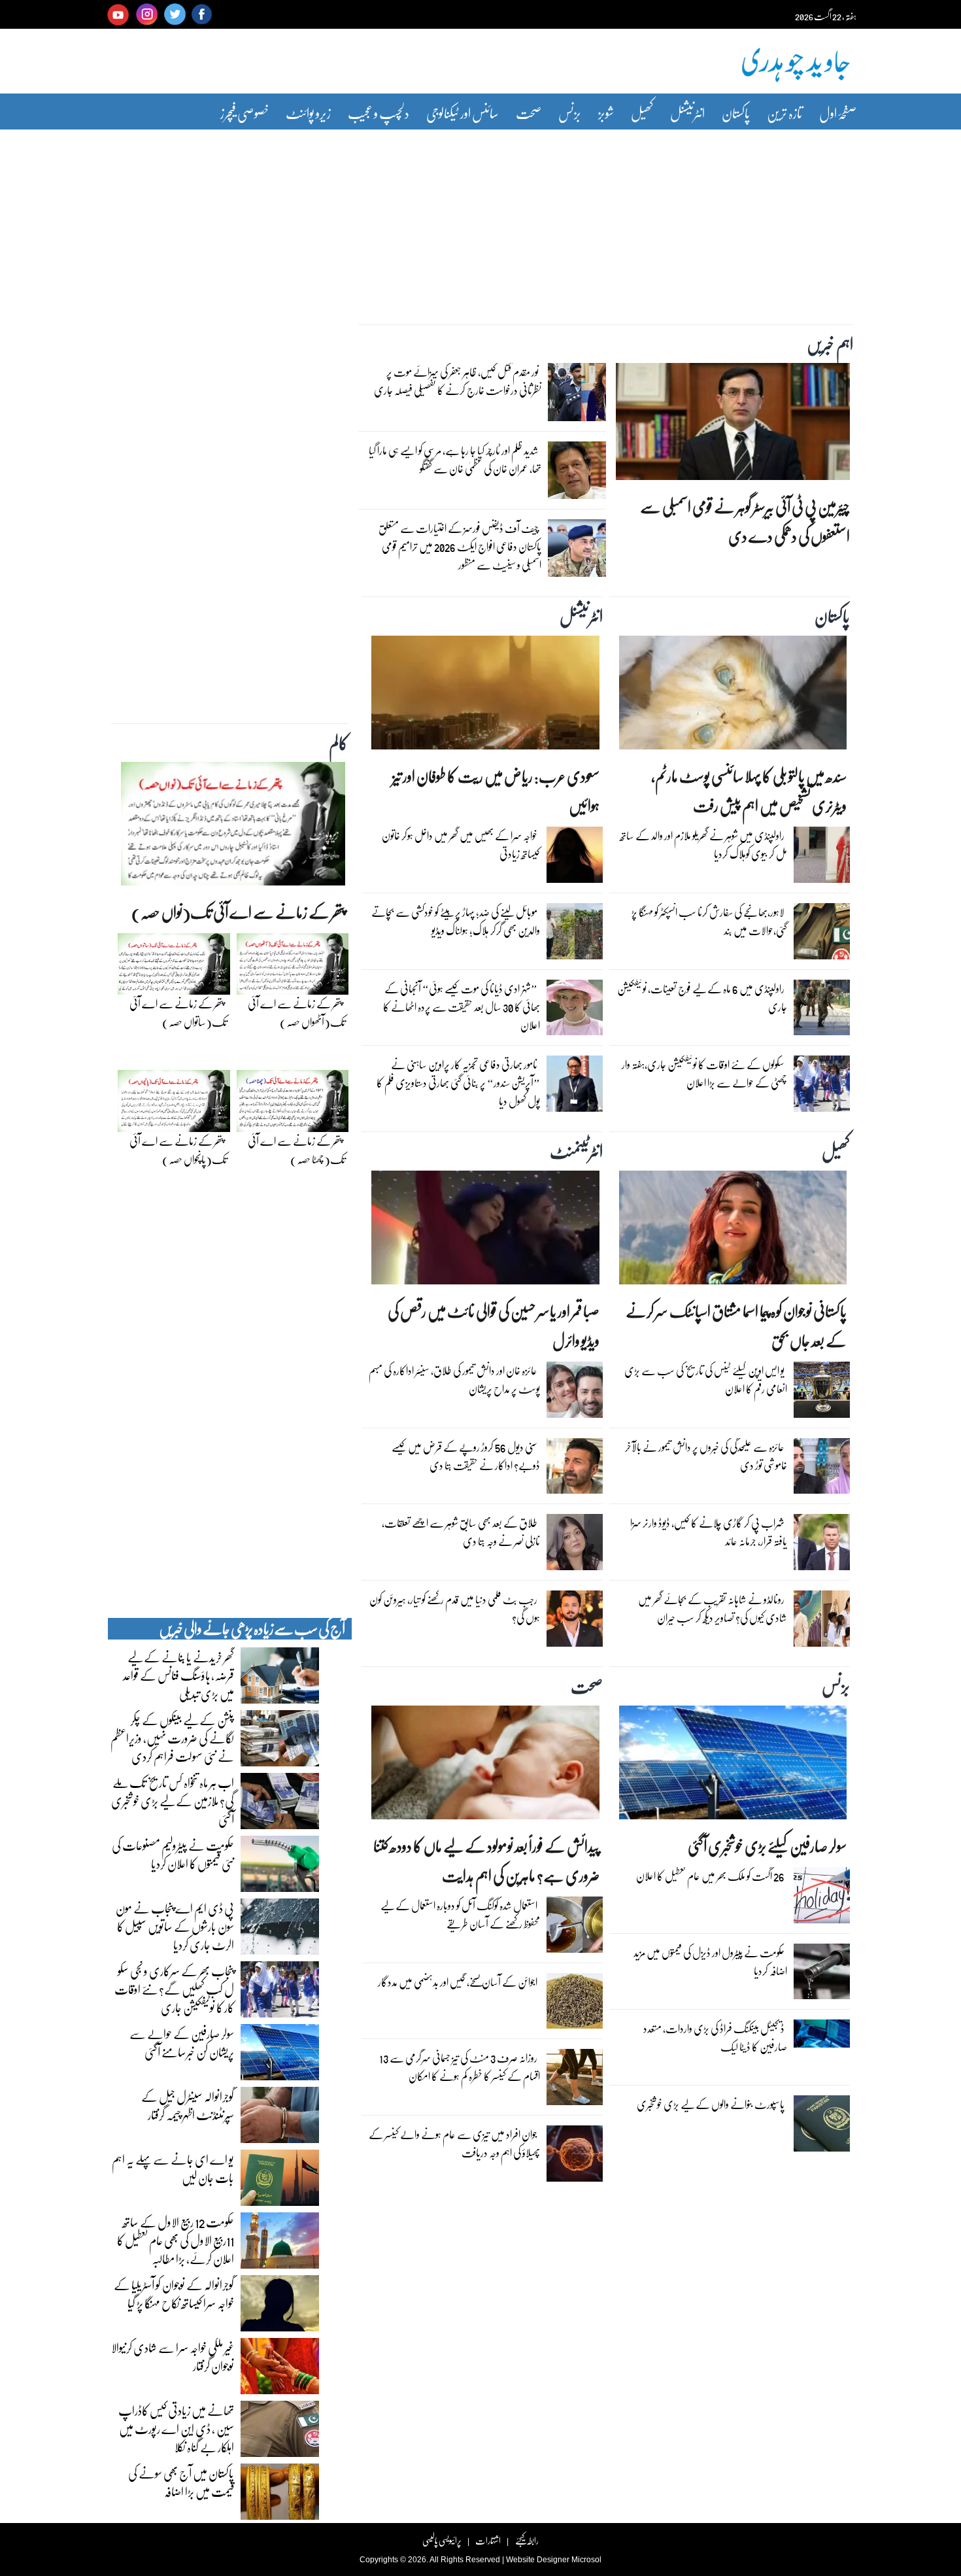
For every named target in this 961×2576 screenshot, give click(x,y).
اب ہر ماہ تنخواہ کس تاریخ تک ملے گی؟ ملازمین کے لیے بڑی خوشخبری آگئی (173, 1800)
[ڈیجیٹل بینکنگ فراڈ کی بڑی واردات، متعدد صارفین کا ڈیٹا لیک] (822, 2037)
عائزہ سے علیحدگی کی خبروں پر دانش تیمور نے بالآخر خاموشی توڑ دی (706, 1456)
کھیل (642, 113)
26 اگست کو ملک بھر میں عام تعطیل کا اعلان (710, 1876)
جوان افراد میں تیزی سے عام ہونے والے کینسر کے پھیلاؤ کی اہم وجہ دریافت (454, 2143)
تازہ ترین (784, 113)
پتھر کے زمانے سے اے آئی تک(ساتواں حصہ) (178, 1013)
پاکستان (736, 113)
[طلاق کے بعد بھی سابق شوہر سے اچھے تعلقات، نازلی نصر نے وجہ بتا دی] (575, 1545)
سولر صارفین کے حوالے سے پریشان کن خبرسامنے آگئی (182, 2042)
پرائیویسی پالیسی (442, 2540)
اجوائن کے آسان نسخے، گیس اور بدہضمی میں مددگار (458, 1982)
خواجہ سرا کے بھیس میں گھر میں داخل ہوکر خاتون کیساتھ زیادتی (461, 845)
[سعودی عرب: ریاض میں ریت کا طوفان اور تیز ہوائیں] (485, 696)
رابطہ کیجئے (527, 2540)
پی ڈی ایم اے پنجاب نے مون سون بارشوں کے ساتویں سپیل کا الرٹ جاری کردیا (175, 1926)
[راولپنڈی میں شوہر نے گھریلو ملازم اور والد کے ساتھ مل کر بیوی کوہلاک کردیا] (822, 858)
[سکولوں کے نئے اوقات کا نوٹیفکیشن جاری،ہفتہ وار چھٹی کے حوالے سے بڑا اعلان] (822, 1087)
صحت (529, 113)
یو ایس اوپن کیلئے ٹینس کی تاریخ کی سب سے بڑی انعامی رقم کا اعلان (706, 1380)
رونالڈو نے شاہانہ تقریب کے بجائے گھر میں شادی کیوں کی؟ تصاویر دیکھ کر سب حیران (713, 1608)
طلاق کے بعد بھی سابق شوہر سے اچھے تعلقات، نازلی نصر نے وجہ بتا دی (461, 1532)
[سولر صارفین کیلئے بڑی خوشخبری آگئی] (733, 1766)
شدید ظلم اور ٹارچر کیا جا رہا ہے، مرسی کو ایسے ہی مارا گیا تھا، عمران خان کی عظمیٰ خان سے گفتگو (455, 459)
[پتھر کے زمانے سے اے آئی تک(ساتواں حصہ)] (174, 967)
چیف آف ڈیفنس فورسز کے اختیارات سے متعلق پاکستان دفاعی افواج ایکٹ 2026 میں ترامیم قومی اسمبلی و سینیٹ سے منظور (460, 546)
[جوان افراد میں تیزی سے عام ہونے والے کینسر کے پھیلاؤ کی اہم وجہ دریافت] (575, 2157)
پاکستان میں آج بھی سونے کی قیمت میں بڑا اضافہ (181, 2482)
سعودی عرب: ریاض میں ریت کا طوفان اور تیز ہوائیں (496, 791)
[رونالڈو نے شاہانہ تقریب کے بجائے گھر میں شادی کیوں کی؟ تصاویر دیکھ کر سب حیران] (822, 1622)
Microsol (586, 2560)
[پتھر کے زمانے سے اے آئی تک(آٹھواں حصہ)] (293, 967)
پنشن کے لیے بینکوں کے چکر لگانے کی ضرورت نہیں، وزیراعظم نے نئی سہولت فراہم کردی (172, 1738)
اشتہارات (488, 2540)
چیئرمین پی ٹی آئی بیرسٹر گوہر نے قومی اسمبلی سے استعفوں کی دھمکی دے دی (745, 521)
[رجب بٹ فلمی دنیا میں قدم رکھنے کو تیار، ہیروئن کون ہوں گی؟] (575, 1622)
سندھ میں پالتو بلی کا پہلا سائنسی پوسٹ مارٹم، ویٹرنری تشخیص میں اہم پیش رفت (749, 791)
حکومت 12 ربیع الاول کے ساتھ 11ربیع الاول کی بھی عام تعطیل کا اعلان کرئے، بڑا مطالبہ (176, 2240)
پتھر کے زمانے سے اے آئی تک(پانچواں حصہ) (178, 1150)
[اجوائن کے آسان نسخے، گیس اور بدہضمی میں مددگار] (575, 2004)
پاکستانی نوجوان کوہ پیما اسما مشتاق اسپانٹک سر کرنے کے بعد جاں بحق (736, 1326)
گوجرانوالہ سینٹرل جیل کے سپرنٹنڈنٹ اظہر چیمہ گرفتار (188, 2105)
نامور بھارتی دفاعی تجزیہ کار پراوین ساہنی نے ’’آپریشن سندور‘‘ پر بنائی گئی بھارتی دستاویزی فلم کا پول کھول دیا (458, 1083)
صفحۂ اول (838, 113)
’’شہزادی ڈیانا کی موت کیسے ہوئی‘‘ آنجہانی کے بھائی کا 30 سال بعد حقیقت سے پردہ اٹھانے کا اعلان (462, 1007)
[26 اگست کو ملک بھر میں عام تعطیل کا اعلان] (822, 1898)
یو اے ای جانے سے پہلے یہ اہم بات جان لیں (173, 2168)
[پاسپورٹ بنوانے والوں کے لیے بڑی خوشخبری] (822, 2127)
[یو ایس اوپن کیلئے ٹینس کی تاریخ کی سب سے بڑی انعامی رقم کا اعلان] (822, 1393)
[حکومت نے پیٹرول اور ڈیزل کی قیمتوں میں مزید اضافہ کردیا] (822, 1974)
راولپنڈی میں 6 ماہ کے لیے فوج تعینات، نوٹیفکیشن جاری (702, 998)
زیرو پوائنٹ (308, 113)
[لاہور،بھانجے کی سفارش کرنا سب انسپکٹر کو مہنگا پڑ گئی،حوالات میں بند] (822, 935)
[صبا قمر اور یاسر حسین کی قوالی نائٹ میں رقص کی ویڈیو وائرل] (485, 1231)
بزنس (570, 113)
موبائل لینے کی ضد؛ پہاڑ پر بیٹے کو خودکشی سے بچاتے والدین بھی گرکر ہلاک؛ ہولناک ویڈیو (456, 921)
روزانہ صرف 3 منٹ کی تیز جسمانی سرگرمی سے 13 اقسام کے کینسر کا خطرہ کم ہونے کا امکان (460, 2067)
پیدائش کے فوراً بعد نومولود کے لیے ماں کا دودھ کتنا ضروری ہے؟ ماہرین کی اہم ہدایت (486, 1861)
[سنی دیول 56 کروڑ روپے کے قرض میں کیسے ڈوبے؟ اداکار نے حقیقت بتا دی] (575, 1469)
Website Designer (538, 2560)
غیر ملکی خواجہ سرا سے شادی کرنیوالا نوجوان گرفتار (173, 2356)
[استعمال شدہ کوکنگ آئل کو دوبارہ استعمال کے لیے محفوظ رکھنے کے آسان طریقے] (575, 1928)
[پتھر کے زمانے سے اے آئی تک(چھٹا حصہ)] (293, 1105)
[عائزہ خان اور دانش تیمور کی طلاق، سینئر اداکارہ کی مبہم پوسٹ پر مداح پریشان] (575, 1393)
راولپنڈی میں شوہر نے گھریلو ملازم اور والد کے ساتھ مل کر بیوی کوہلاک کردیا (703, 845)
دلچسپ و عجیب (379, 113)
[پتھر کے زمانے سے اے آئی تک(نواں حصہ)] (233, 827)
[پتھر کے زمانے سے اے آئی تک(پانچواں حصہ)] (174, 1105)
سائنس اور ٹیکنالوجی (463, 113)
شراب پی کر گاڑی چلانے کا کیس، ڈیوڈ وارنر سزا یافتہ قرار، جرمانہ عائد (709, 1532)
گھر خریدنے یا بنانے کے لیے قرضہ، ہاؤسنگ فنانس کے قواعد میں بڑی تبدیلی (178, 1675)
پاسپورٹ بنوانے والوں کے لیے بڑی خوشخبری (711, 2104)
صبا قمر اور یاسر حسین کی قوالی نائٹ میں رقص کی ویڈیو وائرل (493, 1326)
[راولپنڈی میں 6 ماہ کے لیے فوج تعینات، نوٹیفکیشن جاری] (822, 1010)
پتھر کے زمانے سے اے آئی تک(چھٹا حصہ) (296, 1150)
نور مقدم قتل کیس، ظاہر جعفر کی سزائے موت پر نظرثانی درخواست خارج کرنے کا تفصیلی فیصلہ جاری (458, 381)
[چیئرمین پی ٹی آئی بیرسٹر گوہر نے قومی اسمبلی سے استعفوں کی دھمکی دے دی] (733, 425)
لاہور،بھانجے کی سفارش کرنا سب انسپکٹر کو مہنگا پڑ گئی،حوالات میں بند (709, 921)
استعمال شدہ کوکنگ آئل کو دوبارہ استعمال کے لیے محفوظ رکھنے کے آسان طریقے (460, 1915)
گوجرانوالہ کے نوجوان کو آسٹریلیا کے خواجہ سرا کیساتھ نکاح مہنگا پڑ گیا (174, 2293)
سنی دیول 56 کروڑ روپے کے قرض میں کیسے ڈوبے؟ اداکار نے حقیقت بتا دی (466, 1456)
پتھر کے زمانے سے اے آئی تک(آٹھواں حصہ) (296, 1013)
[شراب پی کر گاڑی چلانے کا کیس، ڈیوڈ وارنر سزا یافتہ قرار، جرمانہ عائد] (822, 1545)
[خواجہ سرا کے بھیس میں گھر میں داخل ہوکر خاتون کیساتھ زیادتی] (575, 858)
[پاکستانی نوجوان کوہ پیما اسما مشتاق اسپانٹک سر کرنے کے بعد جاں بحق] (733, 1231)
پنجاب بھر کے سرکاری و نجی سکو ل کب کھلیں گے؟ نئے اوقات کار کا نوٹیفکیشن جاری (174, 1989)
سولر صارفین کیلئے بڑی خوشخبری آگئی (767, 1846)
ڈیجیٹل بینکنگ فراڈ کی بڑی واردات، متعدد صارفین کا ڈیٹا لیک (715, 2037)
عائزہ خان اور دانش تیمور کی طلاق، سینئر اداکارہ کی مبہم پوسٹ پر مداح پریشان (454, 1380)
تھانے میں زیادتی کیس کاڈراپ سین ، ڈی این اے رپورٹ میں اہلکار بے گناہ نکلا (176, 2428)
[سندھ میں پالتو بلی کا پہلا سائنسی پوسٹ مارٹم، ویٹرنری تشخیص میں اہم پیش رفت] (733, 696)
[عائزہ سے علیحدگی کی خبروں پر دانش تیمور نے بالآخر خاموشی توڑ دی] (822, 1469)
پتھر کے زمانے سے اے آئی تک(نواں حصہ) (238, 912)
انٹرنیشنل (687, 113)
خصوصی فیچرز (244, 113)
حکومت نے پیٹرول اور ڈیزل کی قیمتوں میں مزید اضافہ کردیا (710, 1962)
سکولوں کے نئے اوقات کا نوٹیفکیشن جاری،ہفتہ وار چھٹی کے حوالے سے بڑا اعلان (704, 1073)
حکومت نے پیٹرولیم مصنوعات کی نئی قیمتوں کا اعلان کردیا (173, 1854)
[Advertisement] (480, 218)
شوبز (606, 113)
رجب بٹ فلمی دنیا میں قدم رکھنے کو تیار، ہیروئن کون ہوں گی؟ (455, 1608)
